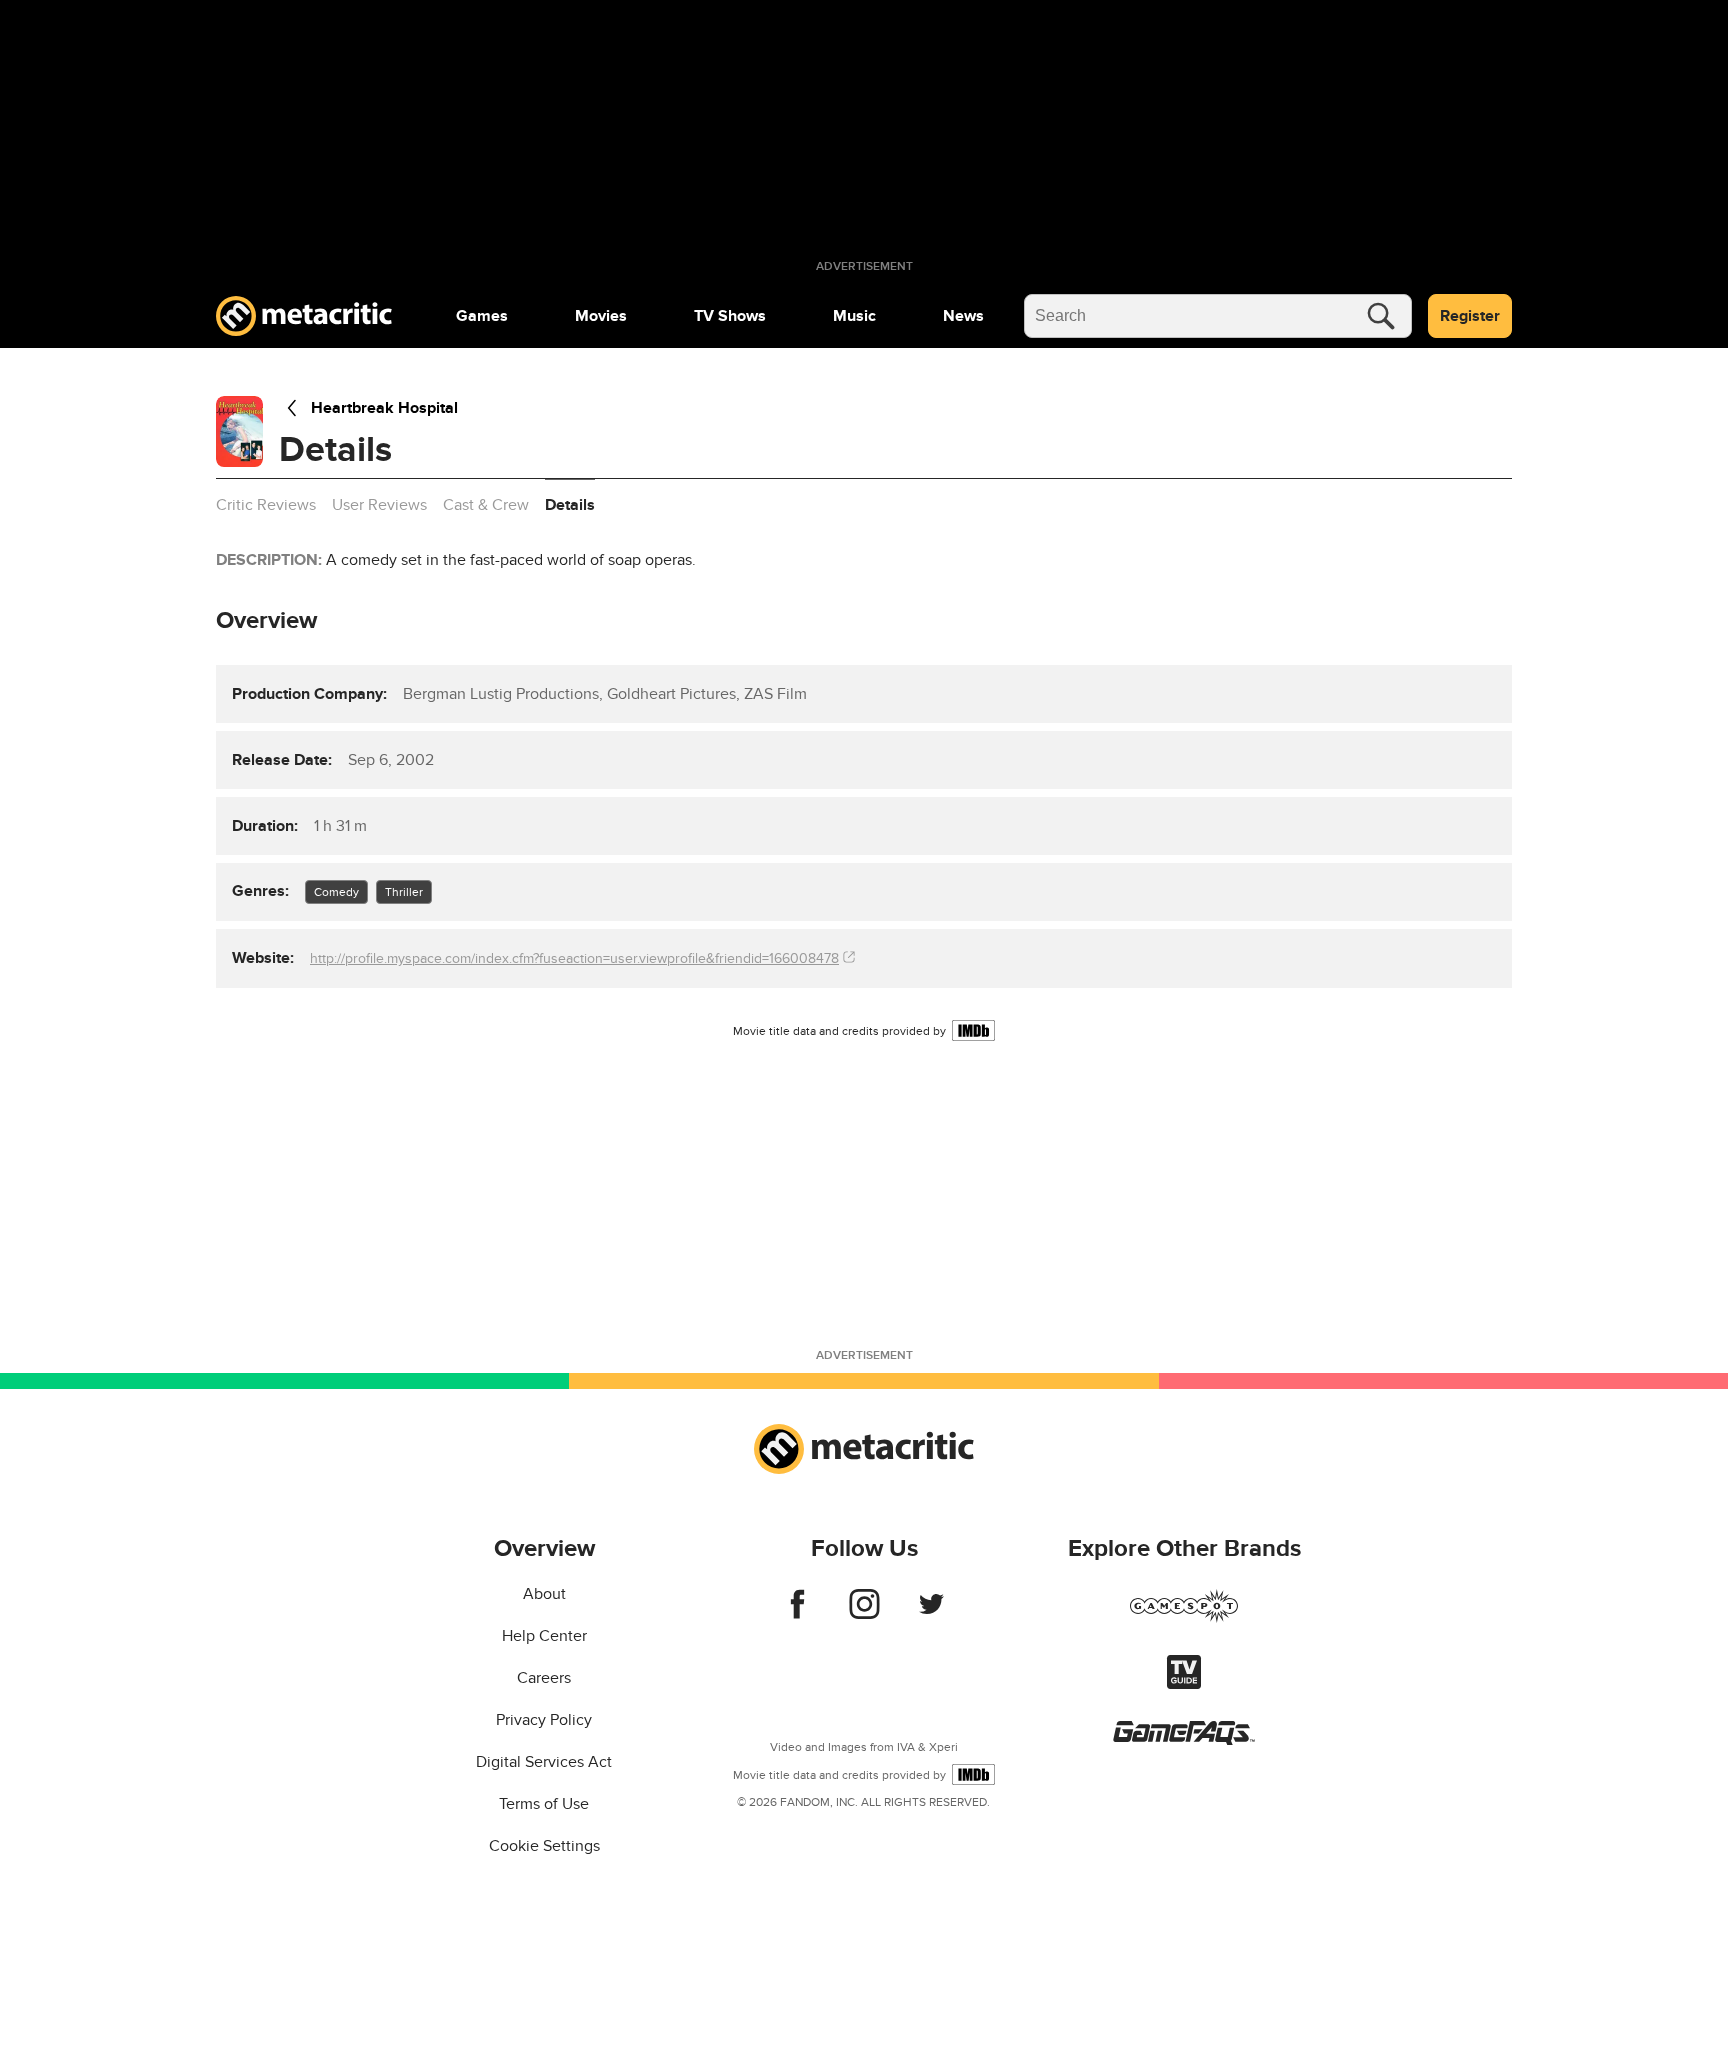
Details (570, 505)
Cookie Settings (544, 1846)
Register (1470, 316)
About (544, 1594)
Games (482, 316)
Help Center (544, 1636)
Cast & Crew (486, 505)
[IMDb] (973, 1030)
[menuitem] (482, 316)
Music (854, 316)
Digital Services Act (544, 1762)
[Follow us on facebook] (797, 1614)
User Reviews (379, 505)
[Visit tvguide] (1184, 1684)
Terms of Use (544, 1804)
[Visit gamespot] (1184, 1618)
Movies (601, 316)
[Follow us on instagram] (864, 1614)
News (963, 316)
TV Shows (730, 316)
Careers (544, 1678)
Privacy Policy (544, 1720)
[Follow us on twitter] (931, 1614)
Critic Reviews (266, 505)
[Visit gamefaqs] (1184, 1740)
